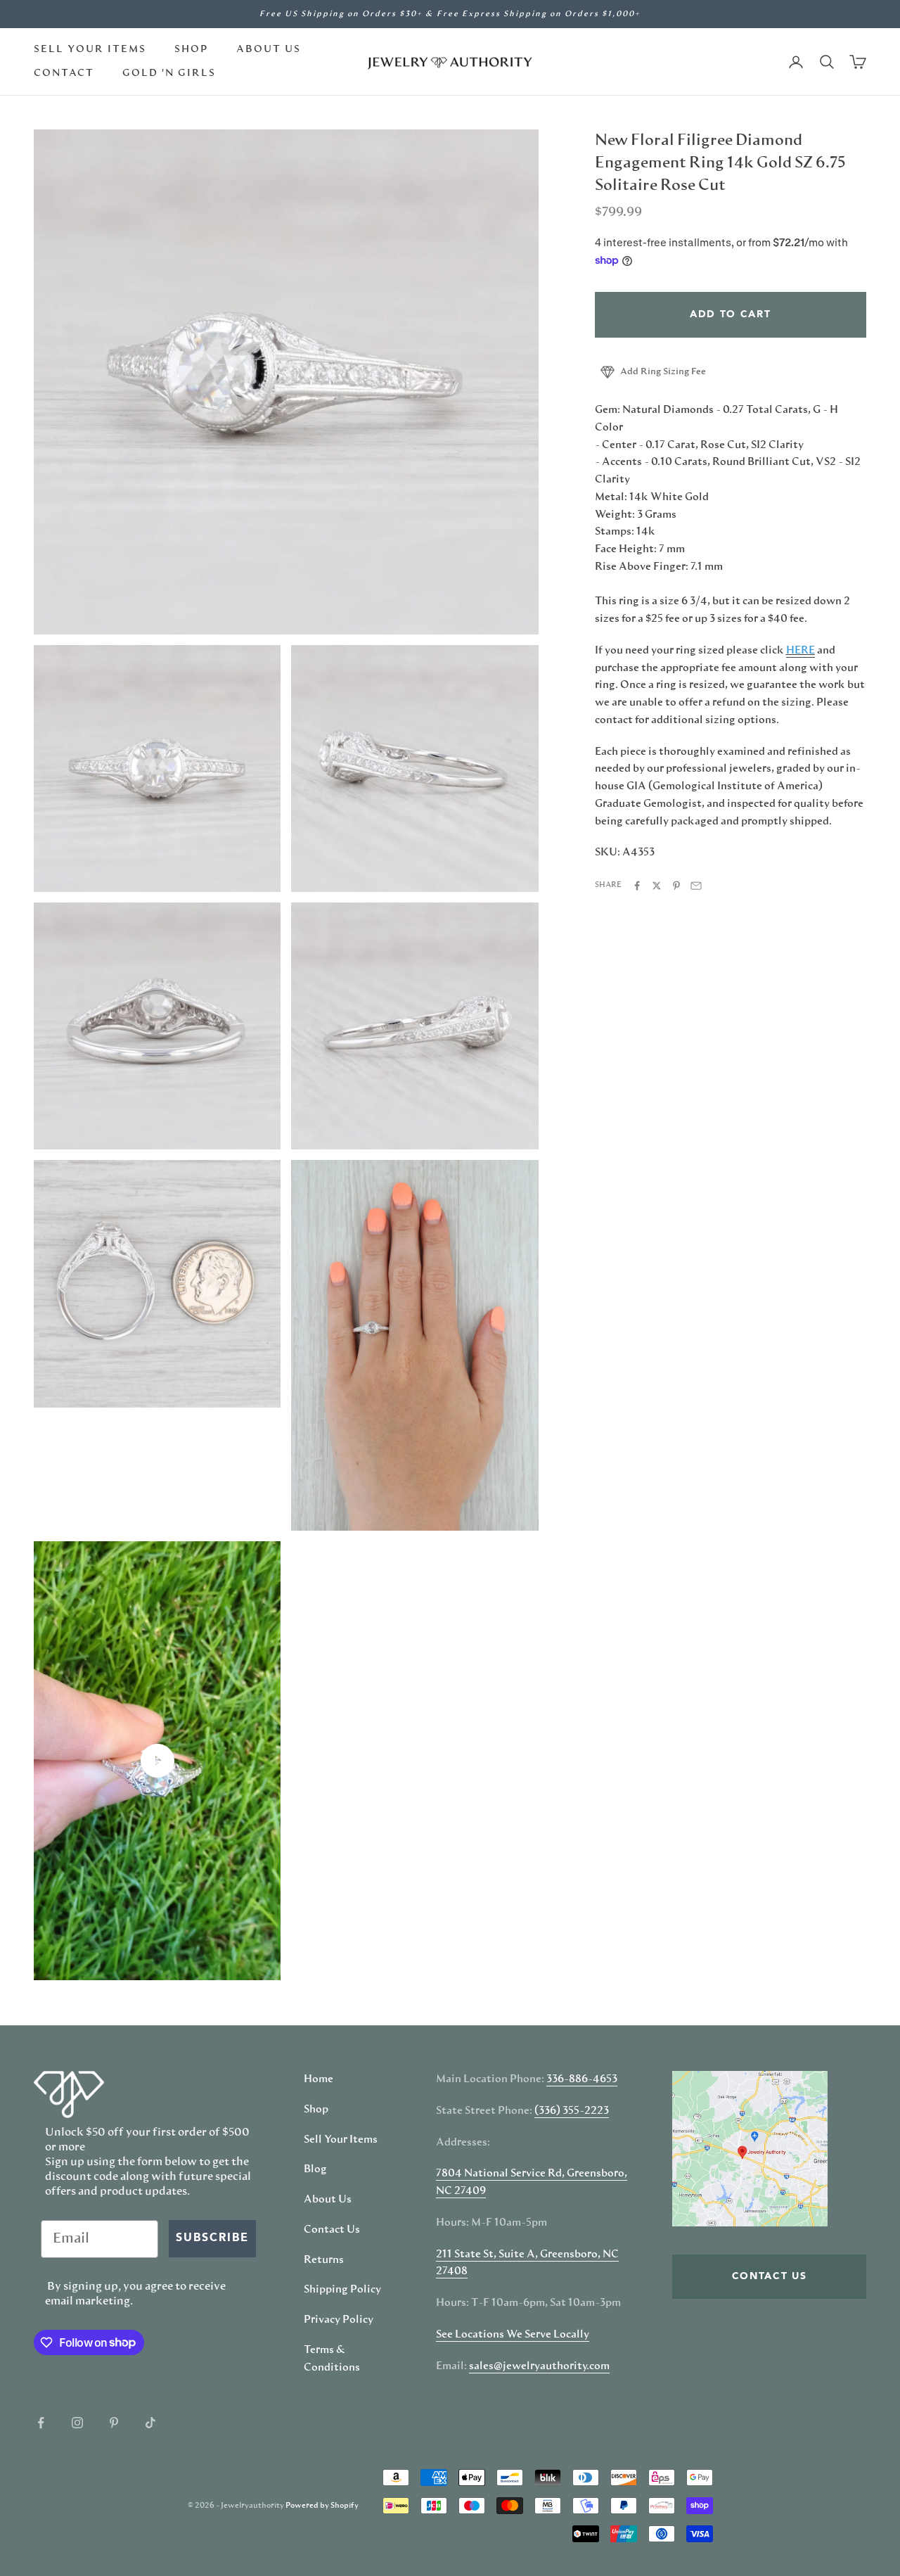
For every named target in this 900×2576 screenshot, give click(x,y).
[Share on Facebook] (637, 886)
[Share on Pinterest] (676, 886)
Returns (324, 2260)
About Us (269, 49)
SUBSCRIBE (212, 2238)
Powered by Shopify (322, 2505)
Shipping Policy (342, 2290)
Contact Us (332, 2230)
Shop (191, 49)
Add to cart (730, 314)
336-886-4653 (582, 2079)
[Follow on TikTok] (150, 2423)
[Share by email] (696, 886)
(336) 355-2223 (572, 2111)
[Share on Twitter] (657, 886)
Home (319, 2079)
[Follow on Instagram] (77, 2423)
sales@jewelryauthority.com (539, 2366)
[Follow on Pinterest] (114, 2423)
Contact (64, 73)
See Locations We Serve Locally (513, 2335)
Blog (315, 2169)
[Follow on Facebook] (41, 2423)
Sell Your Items (90, 49)
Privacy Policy (339, 2320)
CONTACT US (770, 2276)
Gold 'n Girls (169, 73)
